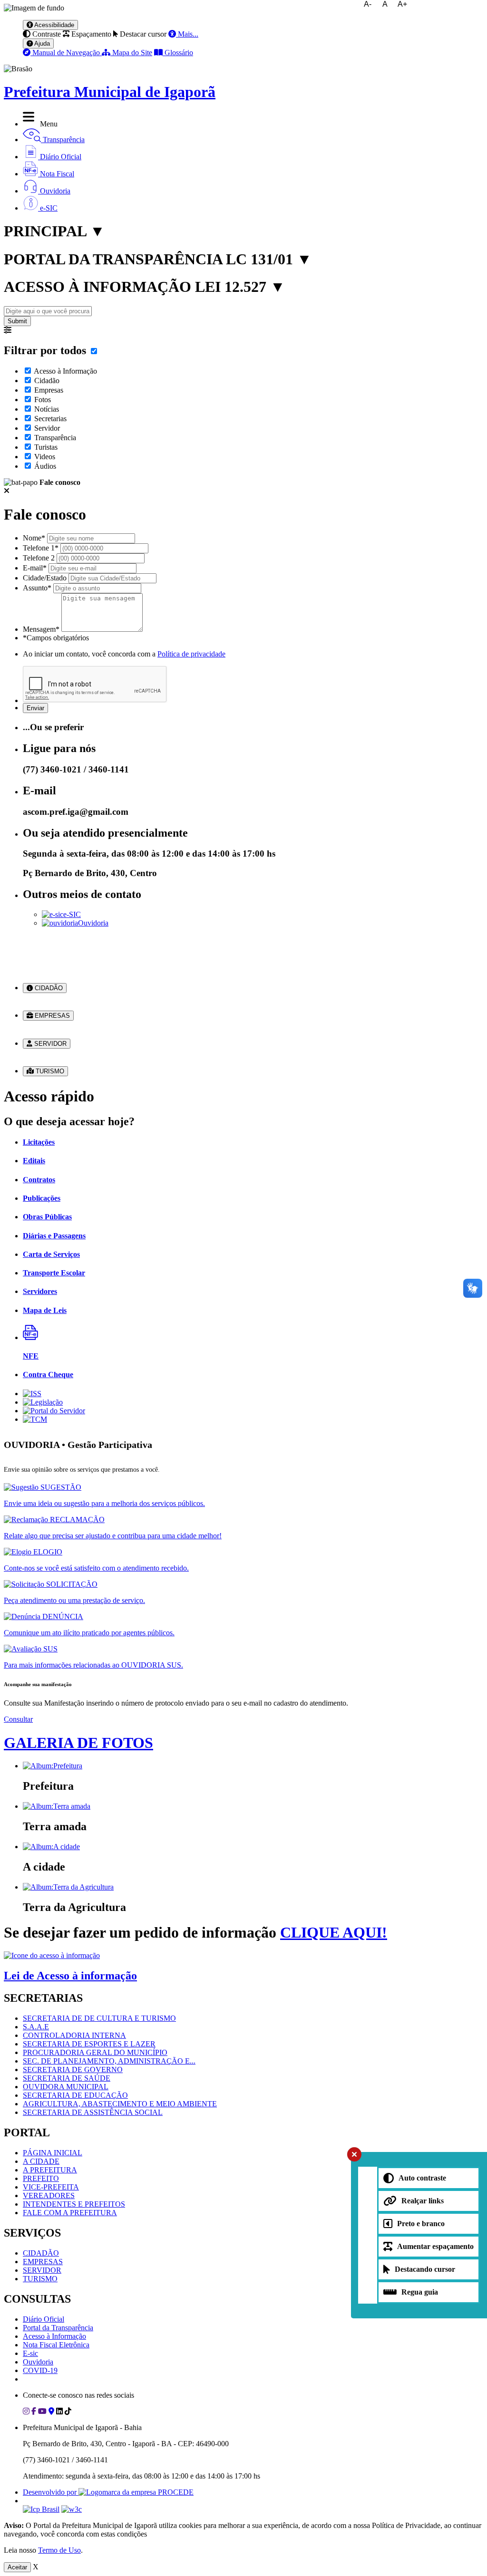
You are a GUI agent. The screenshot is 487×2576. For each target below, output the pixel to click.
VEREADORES (49, 2195)
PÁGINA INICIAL (53, 2153)
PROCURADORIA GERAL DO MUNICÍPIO (95, 2052)
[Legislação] (43, 1402)
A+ (402, 4)
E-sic (30, 2353)
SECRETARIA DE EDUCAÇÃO (75, 2095)
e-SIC (72, 914)
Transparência (55, 438)
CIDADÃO (48, 988)
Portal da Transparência (58, 2328)
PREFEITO (41, 2178)
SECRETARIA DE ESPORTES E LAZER (89, 2044)
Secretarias (50, 419)
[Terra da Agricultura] (68, 1887)
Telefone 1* (41, 548)
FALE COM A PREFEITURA (70, 2213)
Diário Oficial (44, 2319)
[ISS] (32, 1394)
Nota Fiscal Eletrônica (56, 2345)
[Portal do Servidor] (54, 1411)
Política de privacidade (191, 654)
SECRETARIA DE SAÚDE (67, 2078)
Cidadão (47, 381)
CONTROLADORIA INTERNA (74, 2035)
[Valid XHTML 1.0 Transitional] (72, 2509)
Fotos (43, 400)
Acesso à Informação (65, 371)
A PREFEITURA (50, 2170)
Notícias (47, 409)
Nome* (34, 538)
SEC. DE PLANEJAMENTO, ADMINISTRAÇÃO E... (109, 2061)
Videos (45, 457)
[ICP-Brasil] (41, 2509)
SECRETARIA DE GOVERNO (73, 2069)
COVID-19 (40, 2370)
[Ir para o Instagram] (26, 2411)
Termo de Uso (59, 2550)
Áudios (45, 466)
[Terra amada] (57, 1806)
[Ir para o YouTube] (42, 2411)
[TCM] (35, 1419)
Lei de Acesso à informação (70, 1976)
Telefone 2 (39, 558)
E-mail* (35, 568)
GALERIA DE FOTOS (78, 1743)
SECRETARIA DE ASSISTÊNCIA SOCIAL (93, 2112)
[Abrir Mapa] (51, 2411)
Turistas (46, 447)
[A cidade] (51, 1847)
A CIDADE (41, 2161)
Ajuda (41, 43)
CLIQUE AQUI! (334, 1932)
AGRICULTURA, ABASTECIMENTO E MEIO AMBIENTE (120, 2104)
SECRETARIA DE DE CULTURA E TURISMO (99, 2018)
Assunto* (37, 588)
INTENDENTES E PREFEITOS (74, 2204)
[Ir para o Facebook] (34, 2411)
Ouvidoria (93, 923)
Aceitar (17, 2567)
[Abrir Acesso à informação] (52, 1955)
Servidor (47, 428)
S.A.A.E (36, 2027)
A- (368, 4)
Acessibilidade (54, 25)
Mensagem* (41, 629)
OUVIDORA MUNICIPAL (66, 2087)
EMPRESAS (51, 1016)
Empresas (49, 390)
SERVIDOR (49, 1044)
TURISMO (49, 1071)
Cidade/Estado (45, 578)
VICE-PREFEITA (51, 2187)
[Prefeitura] (53, 1766)
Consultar (18, 1719)
